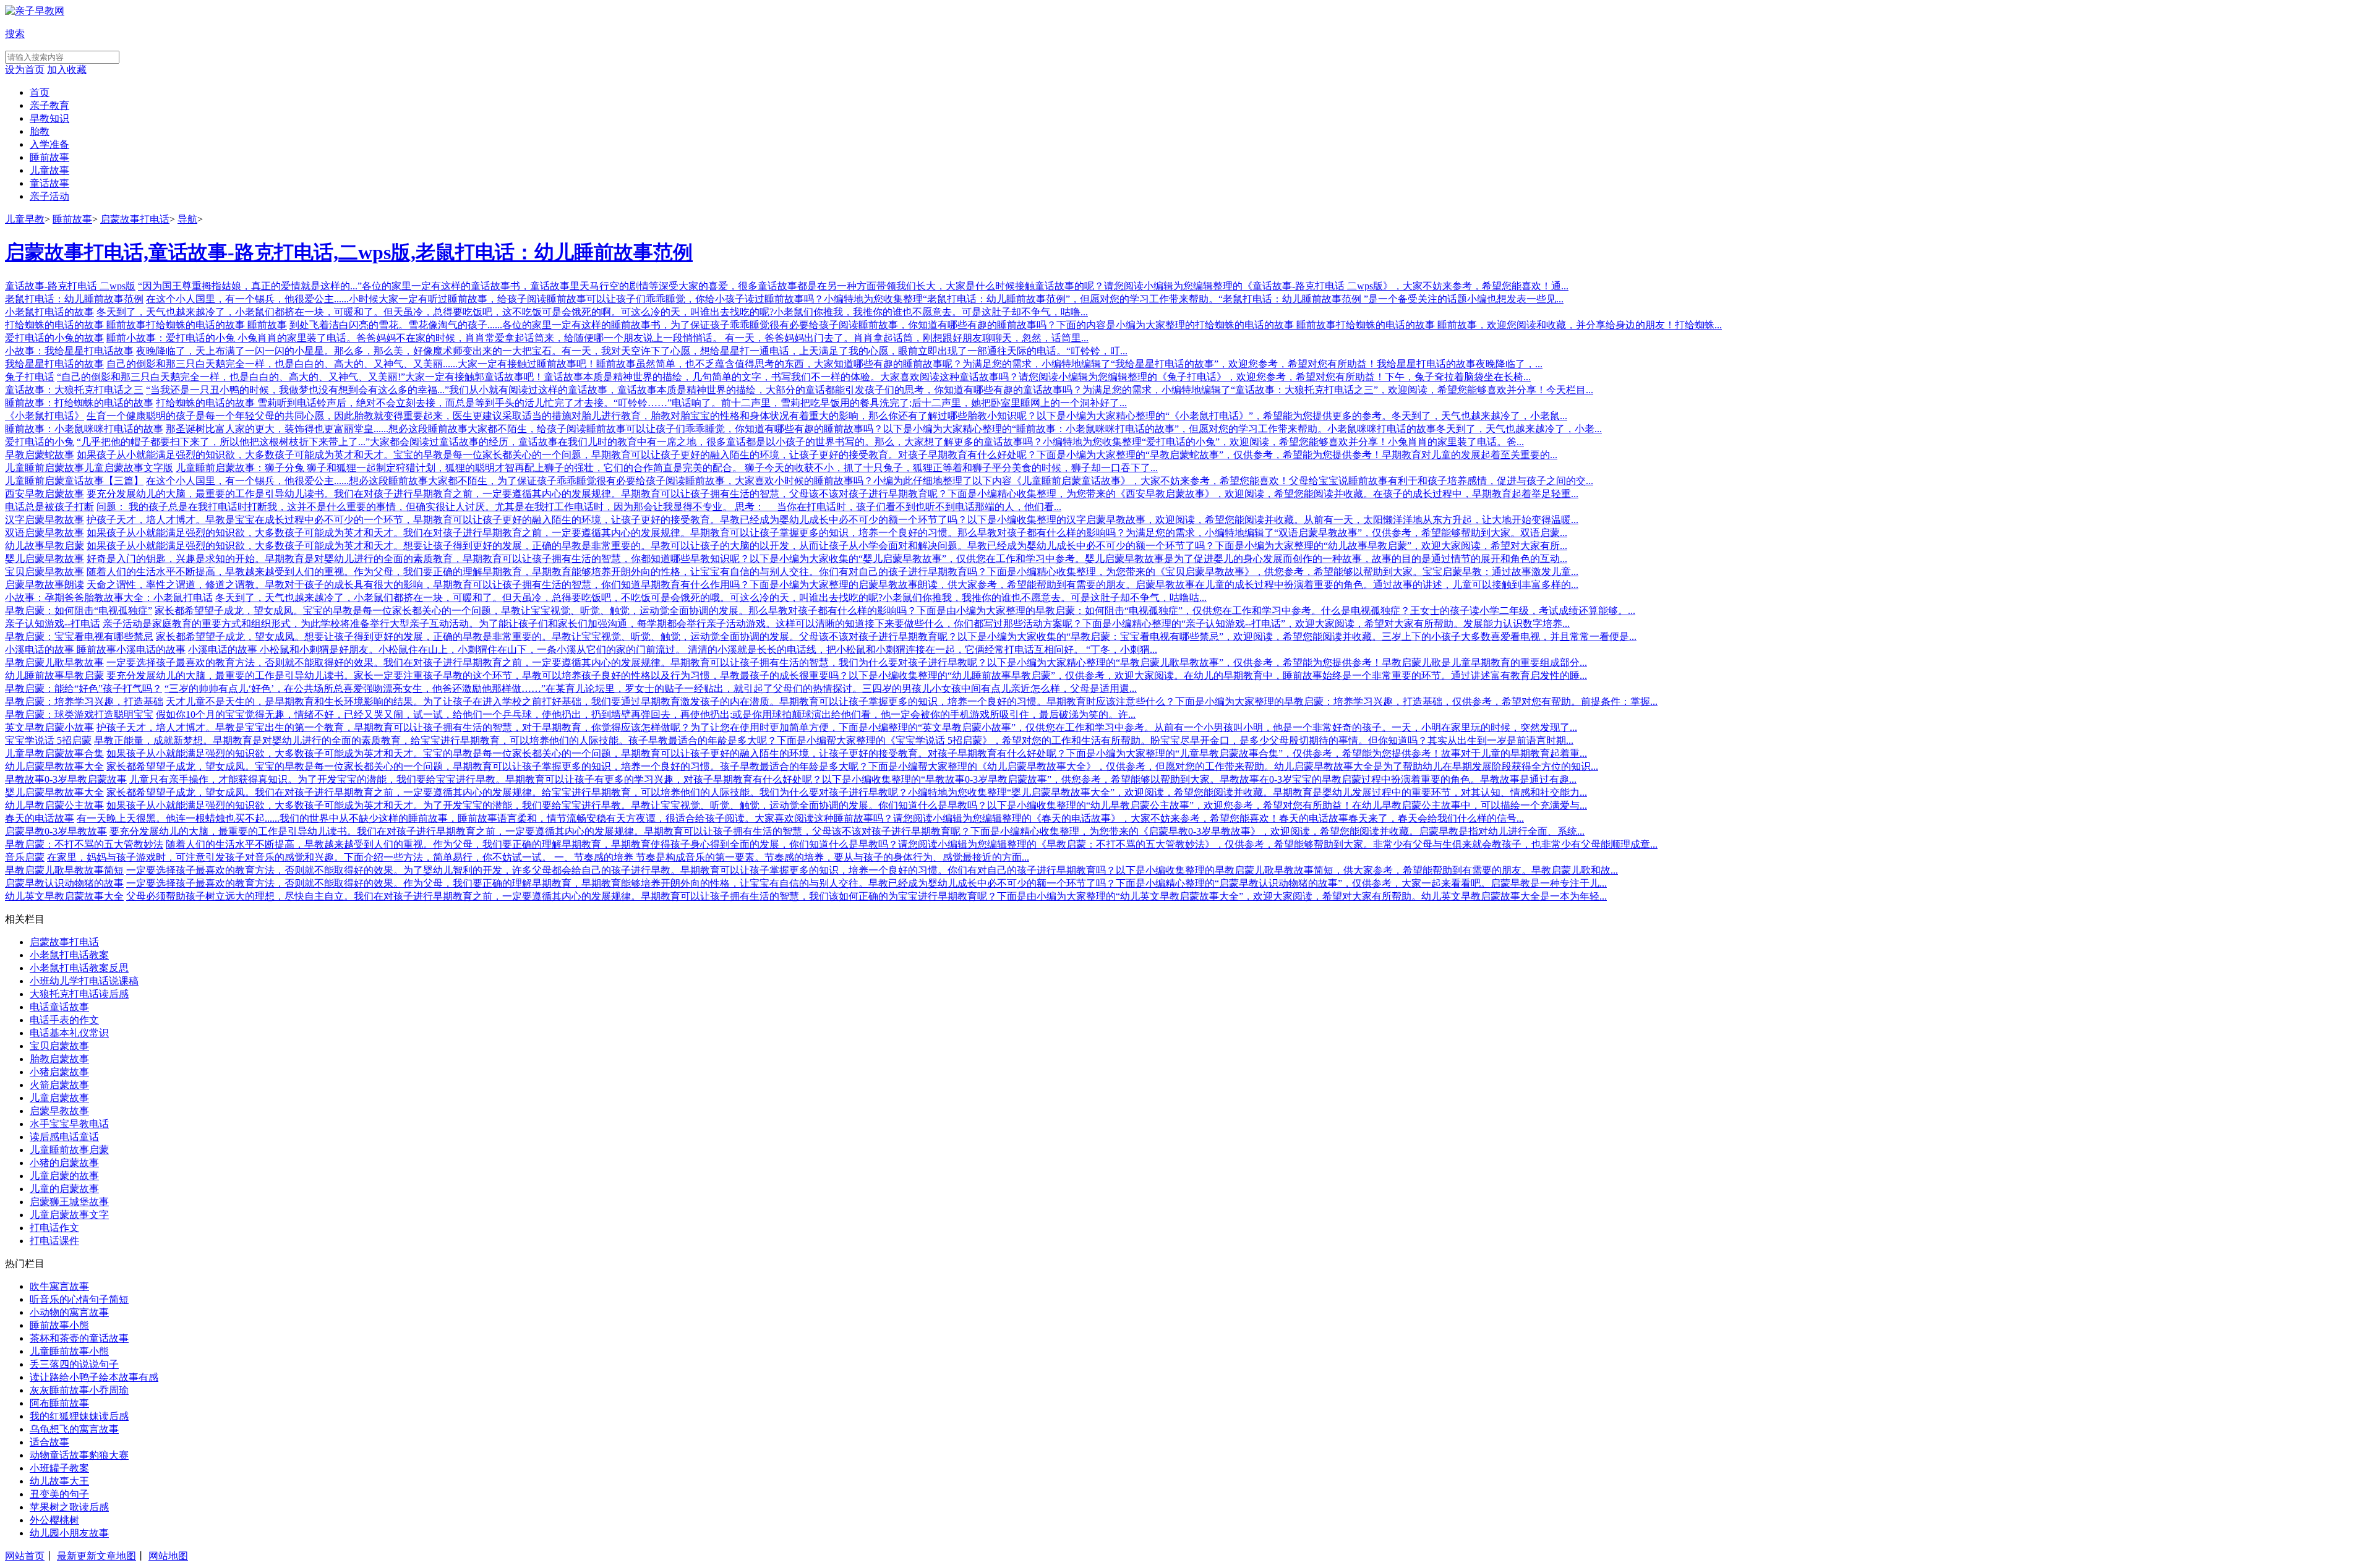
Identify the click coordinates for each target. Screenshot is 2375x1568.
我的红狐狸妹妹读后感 (79, 1416)
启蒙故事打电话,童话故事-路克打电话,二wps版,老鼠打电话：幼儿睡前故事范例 (349, 252)
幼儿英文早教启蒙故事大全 (64, 896)
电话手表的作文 (64, 1020)
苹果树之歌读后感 (69, 1507)
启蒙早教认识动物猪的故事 (64, 883)
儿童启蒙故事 (59, 1098)
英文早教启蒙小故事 (49, 727)
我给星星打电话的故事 (54, 364)
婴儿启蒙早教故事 (45, 559)
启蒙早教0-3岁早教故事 (56, 831)
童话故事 (49, 183)
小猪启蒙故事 (59, 1072)
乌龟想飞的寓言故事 (74, 1429)
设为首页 (25, 70)
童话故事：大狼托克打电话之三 (74, 390)
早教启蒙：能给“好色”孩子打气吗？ (83, 688)
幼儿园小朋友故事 (69, 1533)
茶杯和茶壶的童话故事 (79, 1338)
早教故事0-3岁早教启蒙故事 (66, 779)
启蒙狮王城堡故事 (69, 1202)
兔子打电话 (30, 377)
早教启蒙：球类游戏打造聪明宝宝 (79, 714)
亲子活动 (49, 196)
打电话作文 (54, 1228)
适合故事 (49, 1442)
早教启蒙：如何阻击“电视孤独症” (79, 611)
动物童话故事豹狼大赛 (79, 1455)
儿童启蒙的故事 (64, 1176)
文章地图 (116, 1556)
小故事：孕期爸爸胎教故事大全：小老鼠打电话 (109, 598)
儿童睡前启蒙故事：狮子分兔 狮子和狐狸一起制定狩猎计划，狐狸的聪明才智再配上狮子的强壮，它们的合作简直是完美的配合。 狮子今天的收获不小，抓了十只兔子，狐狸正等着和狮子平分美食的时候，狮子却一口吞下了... (667, 468)
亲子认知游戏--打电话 (53, 624)
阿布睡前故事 (59, 1403)
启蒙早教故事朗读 (45, 585)
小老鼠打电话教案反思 (79, 968)
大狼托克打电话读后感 (79, 994)
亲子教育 (49, 105)
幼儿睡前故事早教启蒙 (54, 675)
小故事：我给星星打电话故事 (69, 351)
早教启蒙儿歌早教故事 (54, 663)
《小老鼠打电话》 (45, 416)
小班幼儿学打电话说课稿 (84, 981)
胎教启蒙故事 (59, 1059)
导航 (187, 219)
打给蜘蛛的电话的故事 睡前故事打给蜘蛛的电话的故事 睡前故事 (146, 325)
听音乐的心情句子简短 (79, 1299)
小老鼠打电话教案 (69, 955)
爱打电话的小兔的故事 (54, 338)
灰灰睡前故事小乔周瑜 (79, 1390)
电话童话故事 (59, 1007)
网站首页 (25, 1556)
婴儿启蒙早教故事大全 (54, 792)
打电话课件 (54, 1241)
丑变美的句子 (59, 1494)
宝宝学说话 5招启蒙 (48, 740)
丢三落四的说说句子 (74, 1364)
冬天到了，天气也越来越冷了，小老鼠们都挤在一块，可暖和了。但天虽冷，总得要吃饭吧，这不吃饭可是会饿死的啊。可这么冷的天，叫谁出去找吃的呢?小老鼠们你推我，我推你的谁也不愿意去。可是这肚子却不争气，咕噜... (592, 312)
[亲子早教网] (35, 11)
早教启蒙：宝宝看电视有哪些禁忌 (79, 637)
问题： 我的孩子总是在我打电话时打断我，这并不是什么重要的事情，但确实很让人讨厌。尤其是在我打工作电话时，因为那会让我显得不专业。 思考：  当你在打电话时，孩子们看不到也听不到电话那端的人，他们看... (579, 507)
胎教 (40, 131)
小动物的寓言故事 (69, 1312)
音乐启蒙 (25, 857)
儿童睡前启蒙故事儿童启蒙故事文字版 (89, 468)
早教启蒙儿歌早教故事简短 (64, 870)
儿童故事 (49, 170)
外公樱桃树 (54, 1520)
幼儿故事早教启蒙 (45, 546)
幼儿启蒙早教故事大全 (54, 766)
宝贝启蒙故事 (59, 1046)
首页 (40, 92)
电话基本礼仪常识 (69, 1033)
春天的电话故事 (40, 818)
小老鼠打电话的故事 (49, 312)
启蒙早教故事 (59, 1111)
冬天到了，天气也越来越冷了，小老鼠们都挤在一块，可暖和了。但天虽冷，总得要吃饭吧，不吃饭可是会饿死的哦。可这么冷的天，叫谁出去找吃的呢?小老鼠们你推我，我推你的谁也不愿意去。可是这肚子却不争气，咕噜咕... (711, 598)
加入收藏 (67, 70)
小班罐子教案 (59, 1468)
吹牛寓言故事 (59, 1286)
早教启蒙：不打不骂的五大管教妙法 (84, 844)
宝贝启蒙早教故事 (45, 572)
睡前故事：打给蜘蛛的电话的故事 (79, 403)
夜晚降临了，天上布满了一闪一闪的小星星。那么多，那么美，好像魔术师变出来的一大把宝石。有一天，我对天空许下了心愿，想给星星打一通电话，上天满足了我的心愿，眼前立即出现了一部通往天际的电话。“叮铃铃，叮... (632, 351)
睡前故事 (49, 157)
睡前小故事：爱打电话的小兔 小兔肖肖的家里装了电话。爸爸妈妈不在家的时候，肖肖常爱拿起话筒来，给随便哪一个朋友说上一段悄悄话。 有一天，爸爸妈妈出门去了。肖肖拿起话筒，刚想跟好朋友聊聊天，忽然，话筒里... (597, 338)
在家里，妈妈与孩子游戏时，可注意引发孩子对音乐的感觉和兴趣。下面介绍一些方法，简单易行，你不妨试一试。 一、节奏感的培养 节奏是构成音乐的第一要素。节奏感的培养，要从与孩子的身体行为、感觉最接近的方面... (538, 857)
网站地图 (168, 1556)
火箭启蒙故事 (59, 1085)
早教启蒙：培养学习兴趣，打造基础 (84, 701)
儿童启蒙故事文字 (69, 1215)
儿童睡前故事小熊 (69, 1351)
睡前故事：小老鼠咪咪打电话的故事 (84, 429)
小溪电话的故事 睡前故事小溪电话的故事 (95, 650)
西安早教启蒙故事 (45, 494)
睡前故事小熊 (59, 1325)
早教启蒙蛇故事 (40, 455)
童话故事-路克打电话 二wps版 (70, 286)
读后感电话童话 (64, 1137)
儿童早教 (25, 219)
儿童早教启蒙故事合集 (54, 753)
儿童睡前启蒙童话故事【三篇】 (74, 481)
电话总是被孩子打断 (49, 507)
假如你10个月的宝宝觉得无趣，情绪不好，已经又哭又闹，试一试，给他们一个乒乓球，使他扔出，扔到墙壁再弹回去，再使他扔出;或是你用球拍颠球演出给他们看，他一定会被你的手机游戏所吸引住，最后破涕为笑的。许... (646, 714)
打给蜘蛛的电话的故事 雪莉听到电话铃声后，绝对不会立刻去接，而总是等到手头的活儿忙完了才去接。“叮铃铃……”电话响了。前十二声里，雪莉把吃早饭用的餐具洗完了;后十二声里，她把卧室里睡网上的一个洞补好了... (641, 403)
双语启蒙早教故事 (45, 533)
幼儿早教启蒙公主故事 (54, 805)
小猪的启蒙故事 (64, 1163)
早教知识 (49, 118)
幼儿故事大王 (59, 1481)
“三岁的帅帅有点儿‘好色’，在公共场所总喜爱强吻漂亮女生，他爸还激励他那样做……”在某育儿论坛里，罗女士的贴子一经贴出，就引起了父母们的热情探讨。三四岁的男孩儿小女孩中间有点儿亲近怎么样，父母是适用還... (651, 688)
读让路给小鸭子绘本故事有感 (94, 1377)
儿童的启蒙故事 (64, 1189)
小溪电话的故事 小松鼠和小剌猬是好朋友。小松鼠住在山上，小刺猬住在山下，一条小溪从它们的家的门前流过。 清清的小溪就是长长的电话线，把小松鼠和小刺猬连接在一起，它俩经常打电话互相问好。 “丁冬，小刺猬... (673, 650)
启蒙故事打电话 (135, 219)
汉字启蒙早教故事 (45, 520)
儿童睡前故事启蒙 (69, 1150)
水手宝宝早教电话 (69, 1124)
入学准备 (49, 144)
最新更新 (77, 1556)
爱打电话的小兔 (40, 442)
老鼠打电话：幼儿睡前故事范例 (74, 299)
